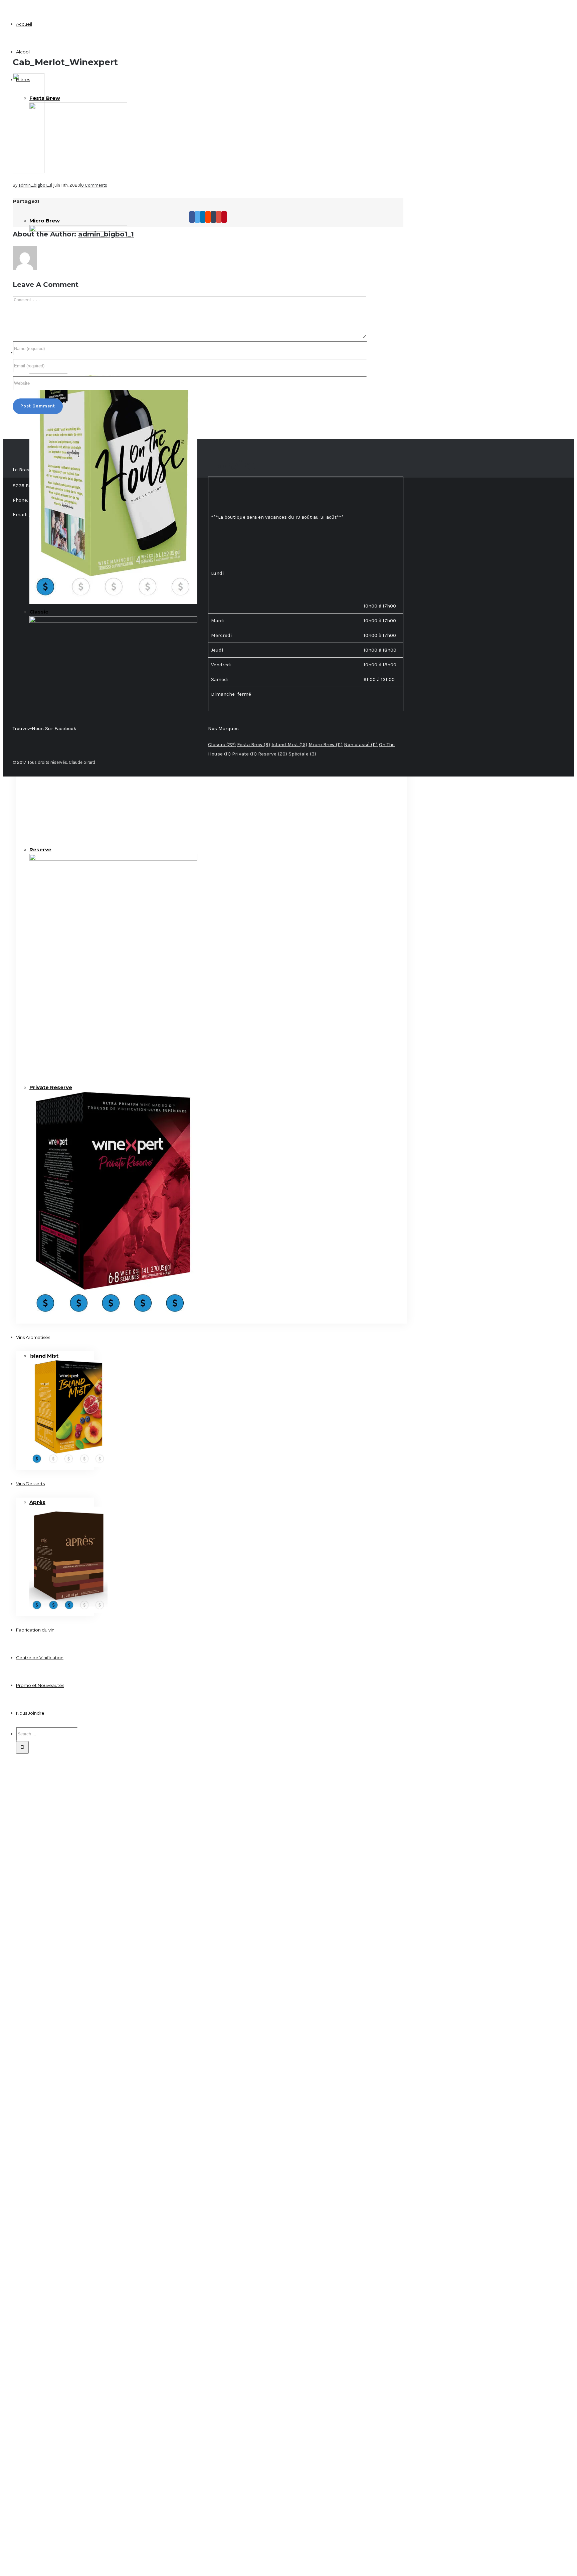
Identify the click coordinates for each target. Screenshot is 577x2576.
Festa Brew (45, 98)
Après (37, 1502)
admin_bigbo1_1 (35, 185)
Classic (39, 612)
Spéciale (302, 754)
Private (244, 754)
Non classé (361, 744)
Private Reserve (51, 1087)
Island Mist (44, 1356)
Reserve (40, 849)
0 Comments (94, 185)
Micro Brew (45, 221)
